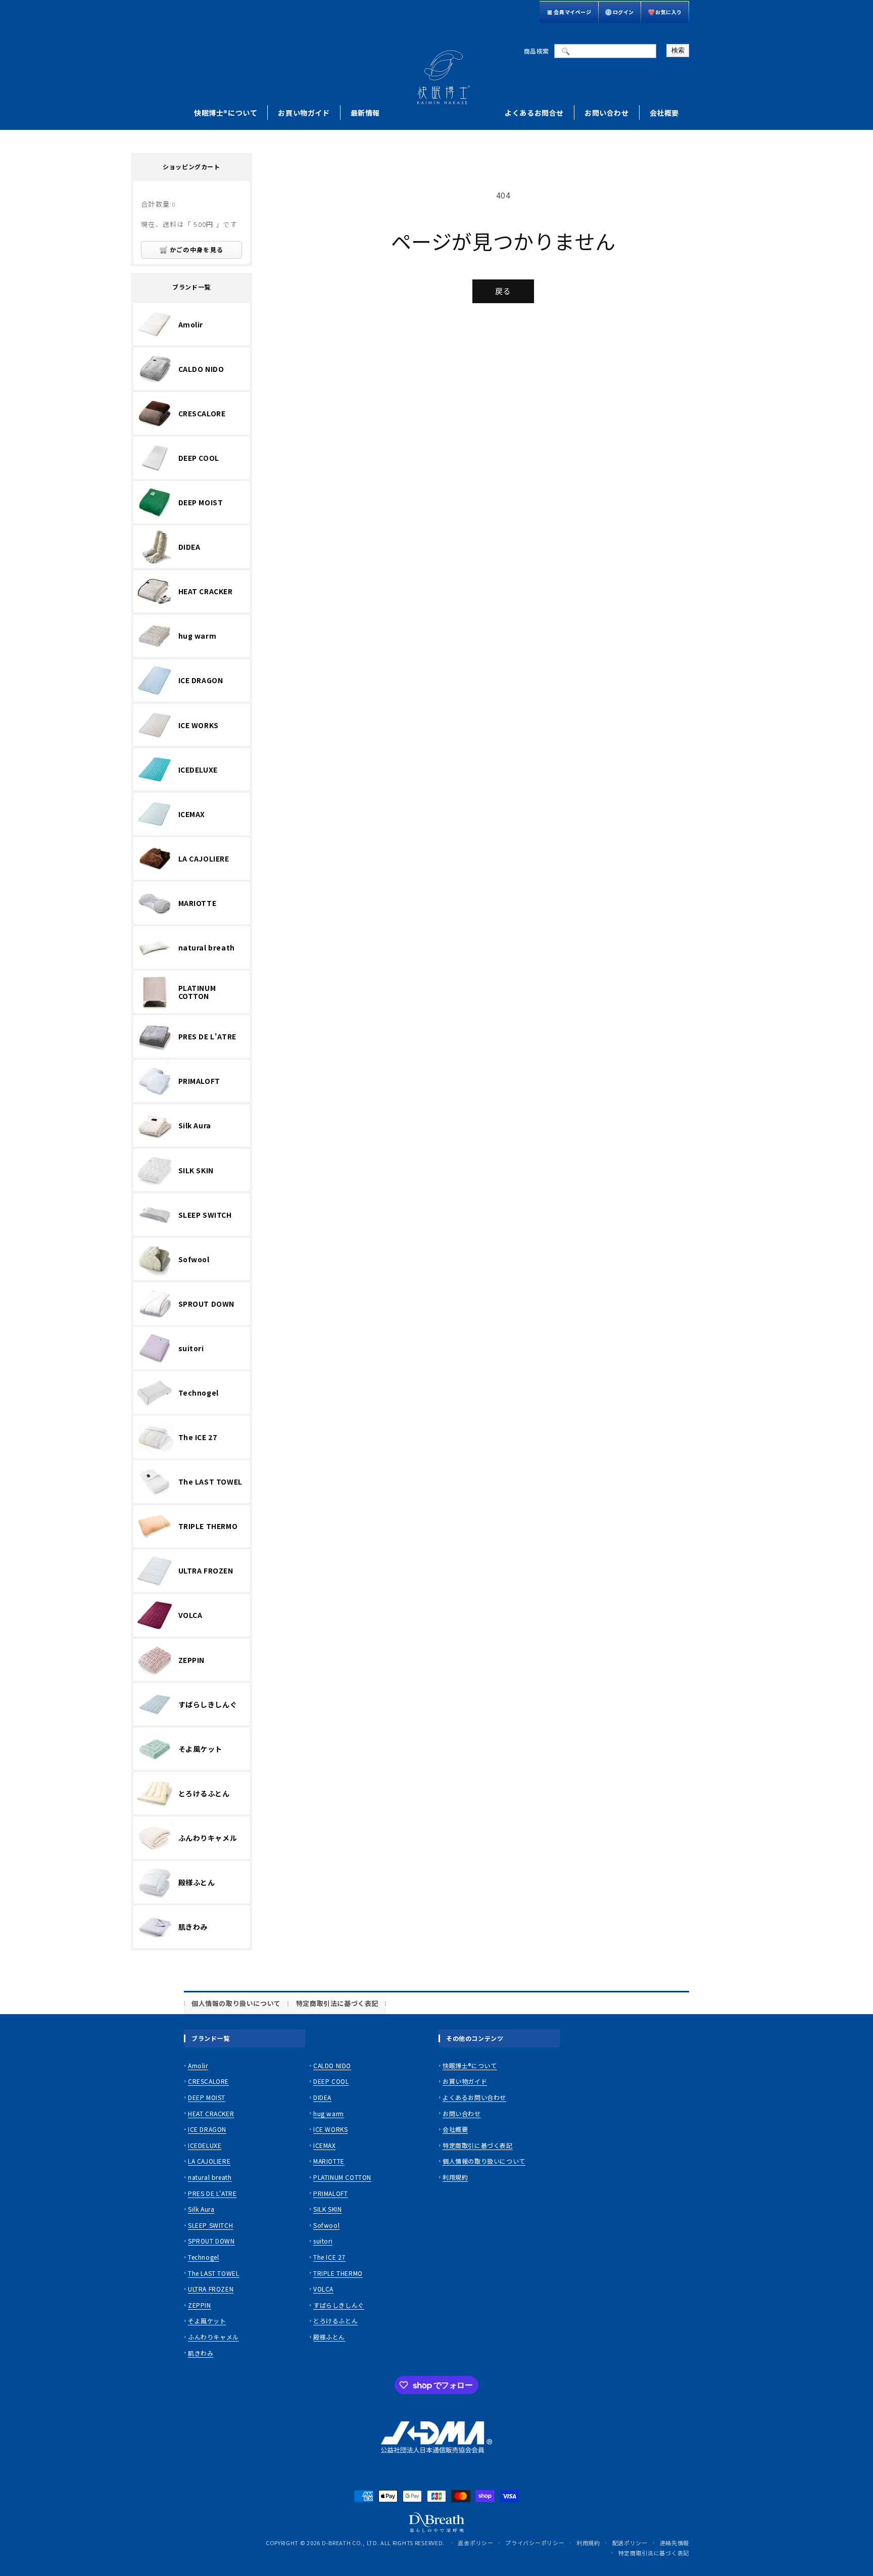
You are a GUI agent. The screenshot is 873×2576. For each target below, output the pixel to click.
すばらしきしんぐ (339, 2305)
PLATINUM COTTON (342, 2177)
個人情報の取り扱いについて (236, 2003)
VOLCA (323, 2289)
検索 (678, 50)
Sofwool (326, 2225)
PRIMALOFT (330, 2193)
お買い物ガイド (304, 113)
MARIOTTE (329, 2161)
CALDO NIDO (332, 2065)
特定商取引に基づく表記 (478, 2145)
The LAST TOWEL (213, 2273)
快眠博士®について (226, 113)
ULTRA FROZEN (211, 2289)
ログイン (623, 12)
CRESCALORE (208, 2081)
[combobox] (605, 51)
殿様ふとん (329, 2337)
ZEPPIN (200, 2305)
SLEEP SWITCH (210, 2225)
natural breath (210, 2177)
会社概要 (664, 113)
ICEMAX (325, 2145)
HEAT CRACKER (211, 2113)
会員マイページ (572, 12)
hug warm (329, 2113)
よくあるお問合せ (534, 113)
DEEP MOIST (207, 2097)
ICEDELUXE (205, 2145)
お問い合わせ (607, 113)
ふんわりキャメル (213, 2337)
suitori (323, 2241)
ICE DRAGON (207, 2129)
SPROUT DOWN (211, 2241)
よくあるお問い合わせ (474, 2097)
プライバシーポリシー (535, 2543)
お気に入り (669, 12)
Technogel (203, 2257)
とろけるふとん (335, 2321)
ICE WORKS (330, 2129)
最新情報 (365, 113)
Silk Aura (201, 2209)
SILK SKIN (327, 2209)
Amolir (198, 2065)
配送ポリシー (630, 2543)
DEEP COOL (331, 2081)
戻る (503, 291)
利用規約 (455, 2177)
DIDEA (322, 2097)
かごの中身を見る (197, 249)
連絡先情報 (675, 2543)
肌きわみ (201, 2353)
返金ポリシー (475, 2543)
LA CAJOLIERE (209, 2161)
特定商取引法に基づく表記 (337, 2003)
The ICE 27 (329, 2257)
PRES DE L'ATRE (212, 2193)
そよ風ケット (207, 2321)
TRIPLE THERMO (338, 2273)
